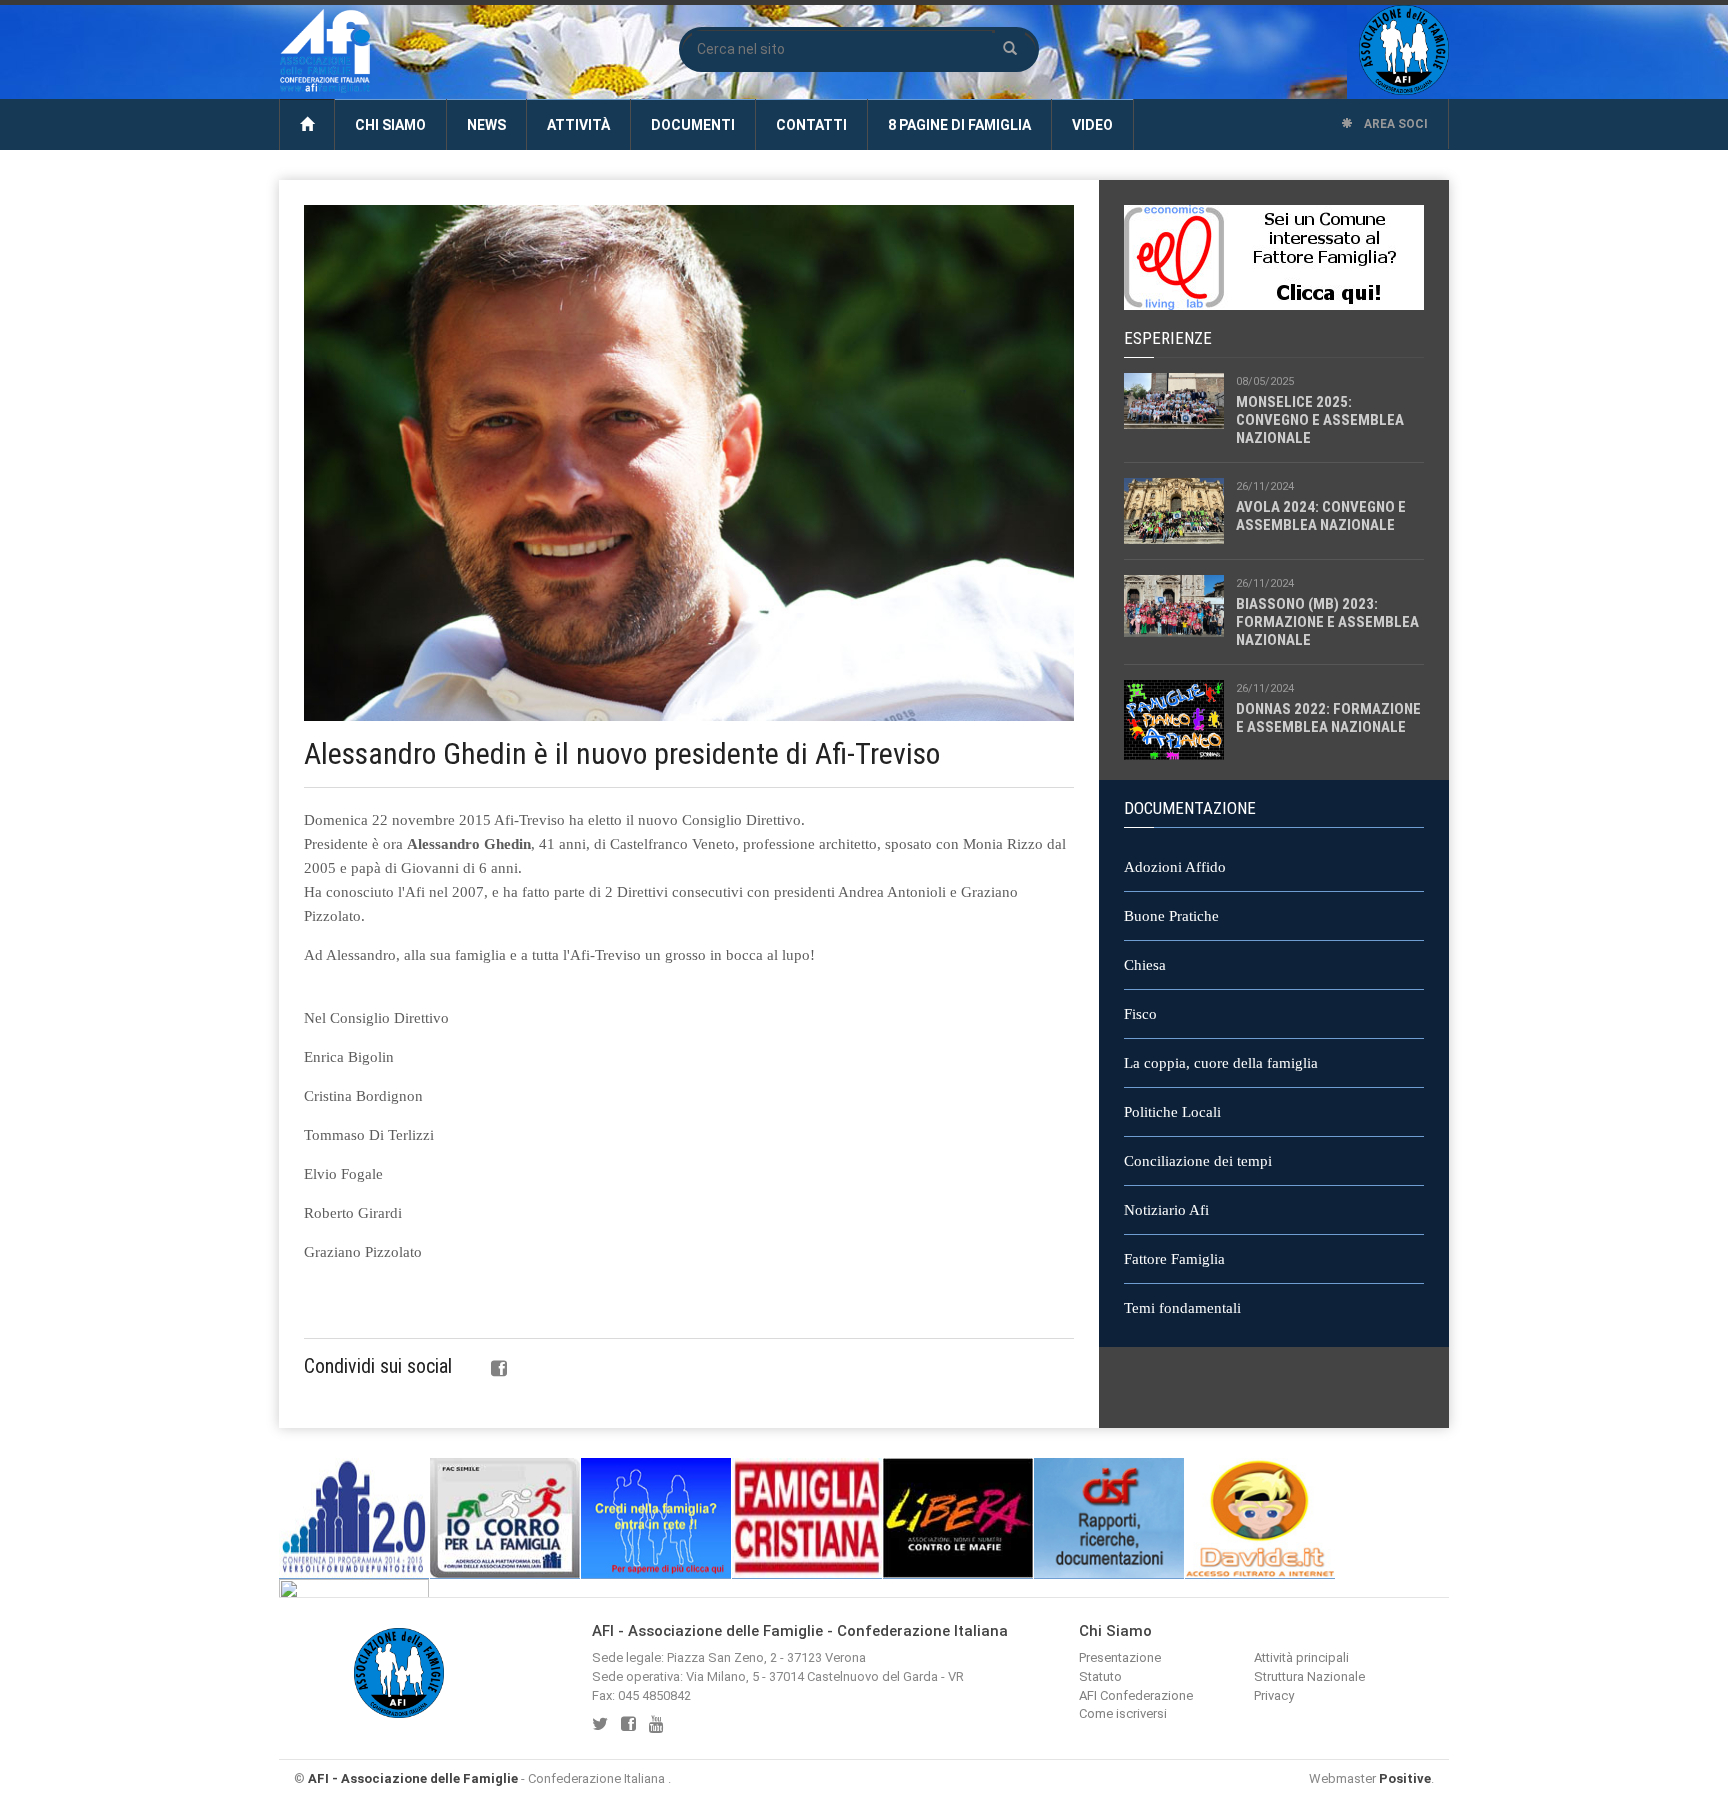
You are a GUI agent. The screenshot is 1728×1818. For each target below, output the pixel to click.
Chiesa (1145, 965)
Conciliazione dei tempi (1198, 1161)
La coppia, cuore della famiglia (1221, 1063)
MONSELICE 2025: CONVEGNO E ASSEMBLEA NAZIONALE (1320, 420)
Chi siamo (390, 125)
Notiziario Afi (1166, 1210)
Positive (1405, 1778)
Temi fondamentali (1182, 1308)
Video (1092, 125)
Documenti (693, 125)
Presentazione (1120, 1657)
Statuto (1100, 1676)
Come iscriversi (1123, 1713)
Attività (578, 125)
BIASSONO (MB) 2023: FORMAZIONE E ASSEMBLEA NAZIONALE (1327, 622)
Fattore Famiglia (1174, 1259)
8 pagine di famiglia (959, 125)
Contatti (811, 125)
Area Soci (1394, 124)
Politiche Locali (1172, 1112)
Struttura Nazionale (1309, 1676)
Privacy (1274, 1695)
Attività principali (1301, 1657)
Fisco (1140, 1014)
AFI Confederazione (1136, 1695)
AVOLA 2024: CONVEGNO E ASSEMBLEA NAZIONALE (1321, 516)
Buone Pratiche (1171, 916)
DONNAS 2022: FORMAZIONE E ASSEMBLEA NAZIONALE (1328, 718)
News (486, 125)
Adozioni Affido (1175, 867)
